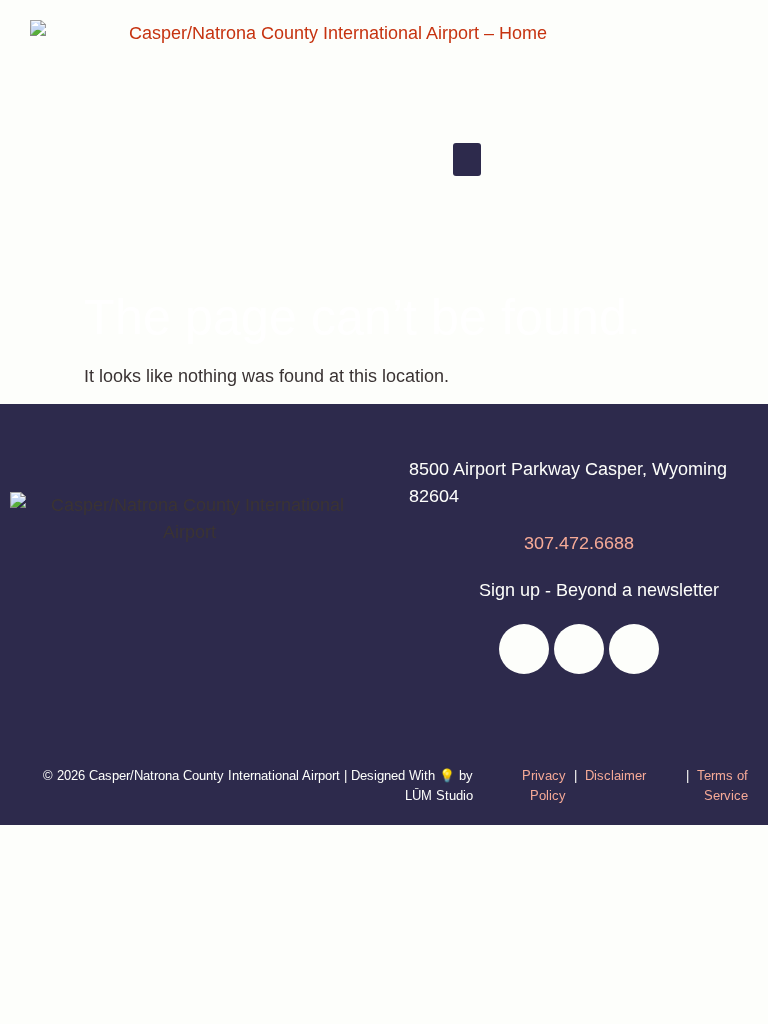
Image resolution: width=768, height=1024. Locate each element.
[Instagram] (634, 649)
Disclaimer (615, 775)
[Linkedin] (579, 649)
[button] (467, 159)
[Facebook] (524, 649)
